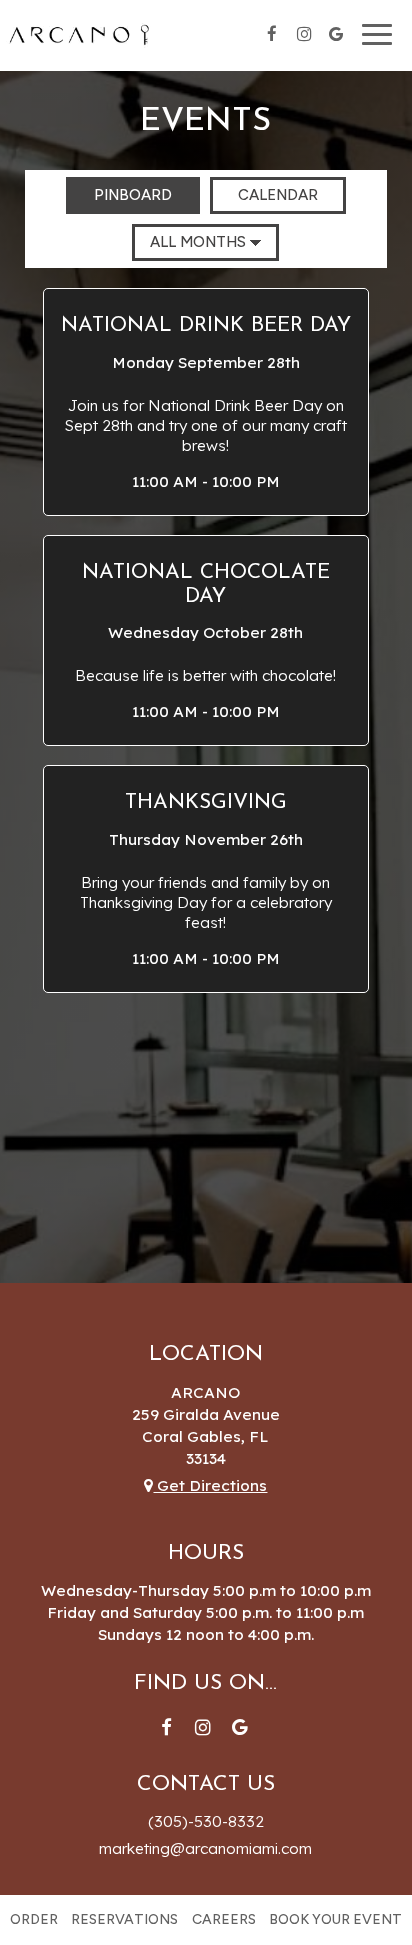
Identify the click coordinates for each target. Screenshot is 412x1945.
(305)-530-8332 (206, 1821)
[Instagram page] (304, 34)
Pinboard (119, 195)
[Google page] (336, 34)
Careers (224, 1919)
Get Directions (210, 1485)
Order (34, 1919)
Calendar (264, 195)
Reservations (124, 1919)
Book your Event (335, 1919)
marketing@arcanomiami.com (205, 1848)
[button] (205, 401)
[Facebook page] (272, 34)
